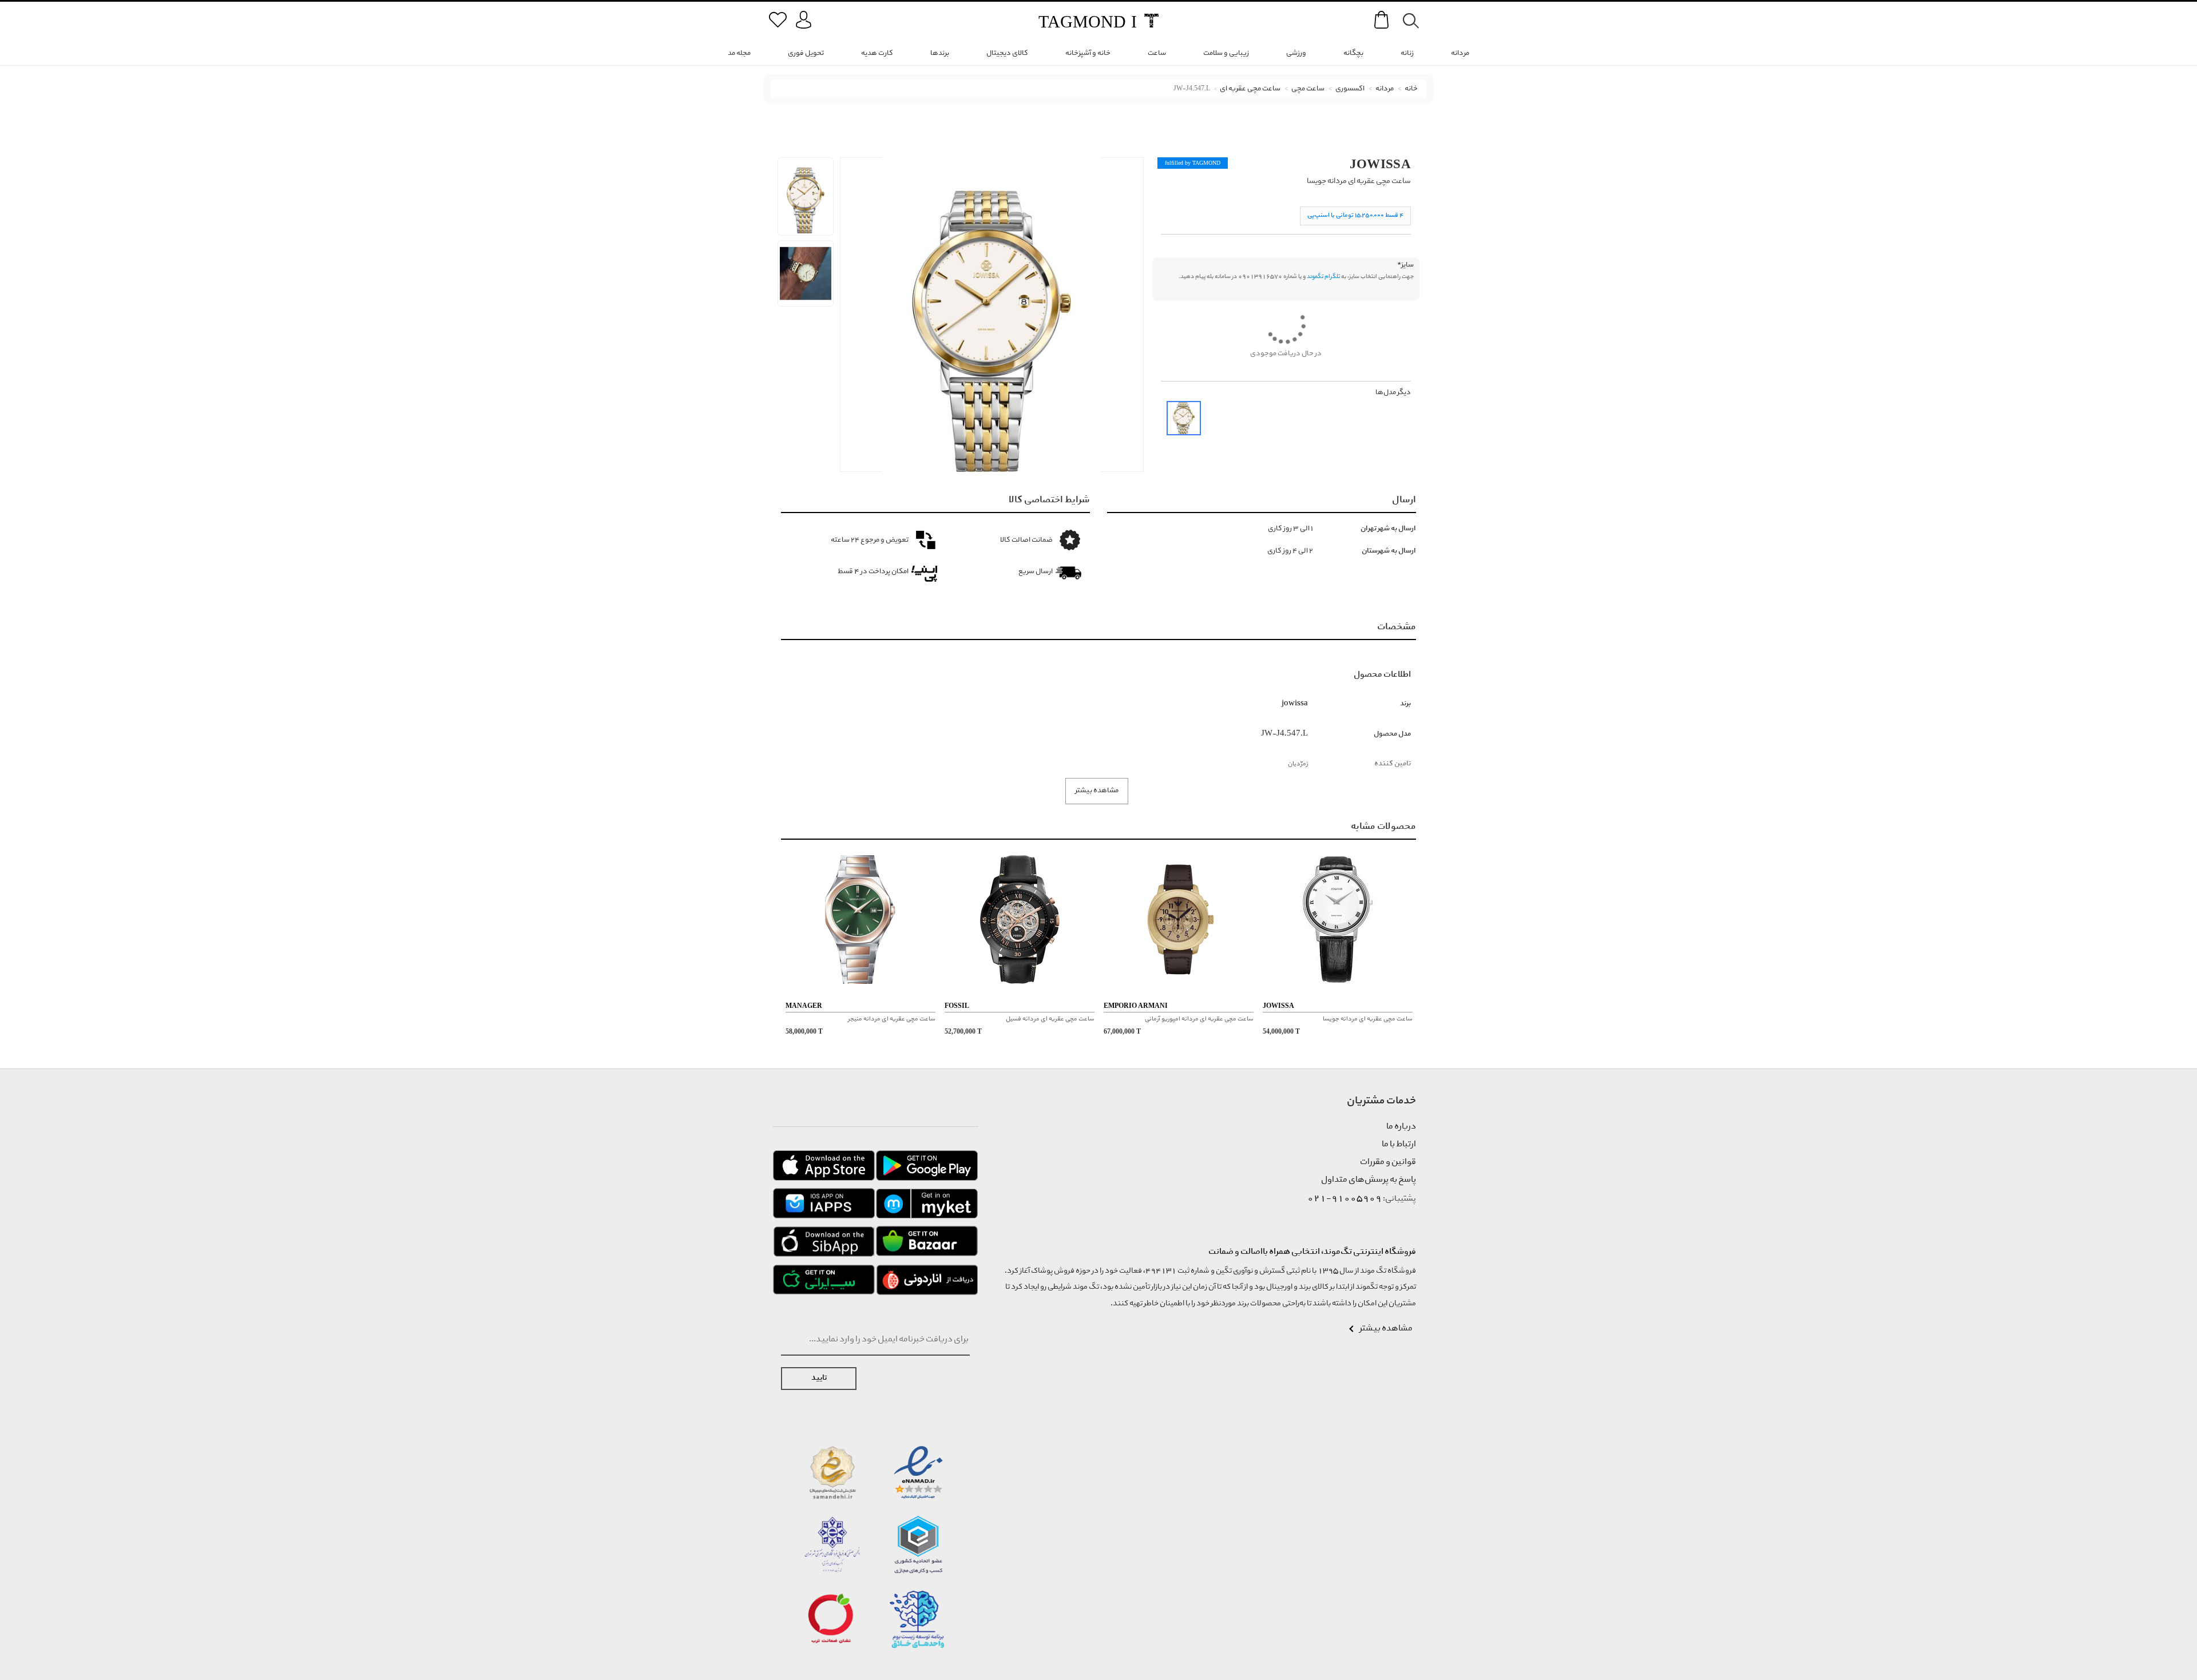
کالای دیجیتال (1007, 53)
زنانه (1407, 53)
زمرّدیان (1298, 764)
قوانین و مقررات (1388, 1162)
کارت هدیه (877, 53)
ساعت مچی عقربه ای (1250, 89)
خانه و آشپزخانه (1088, 53)
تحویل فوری (806, 53)
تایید (819, 1378)
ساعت (1157, 53)
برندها (940, 53)
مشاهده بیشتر (1097, 791)
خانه (1411, 89)
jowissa (1380, 164)
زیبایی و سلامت (1226, 53)
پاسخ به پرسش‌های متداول (1369, 1180)
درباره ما (1401, 1127)
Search (1405, 21)
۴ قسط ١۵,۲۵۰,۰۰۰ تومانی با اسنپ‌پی (1355, 215)
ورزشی (1296, 53)
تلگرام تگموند (1323, 277)
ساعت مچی (1308, 89)
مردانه (1460, 53)
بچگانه (1353, 53)
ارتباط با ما (1399, 1145)
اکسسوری (1350, 89)
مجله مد (739, 53)
